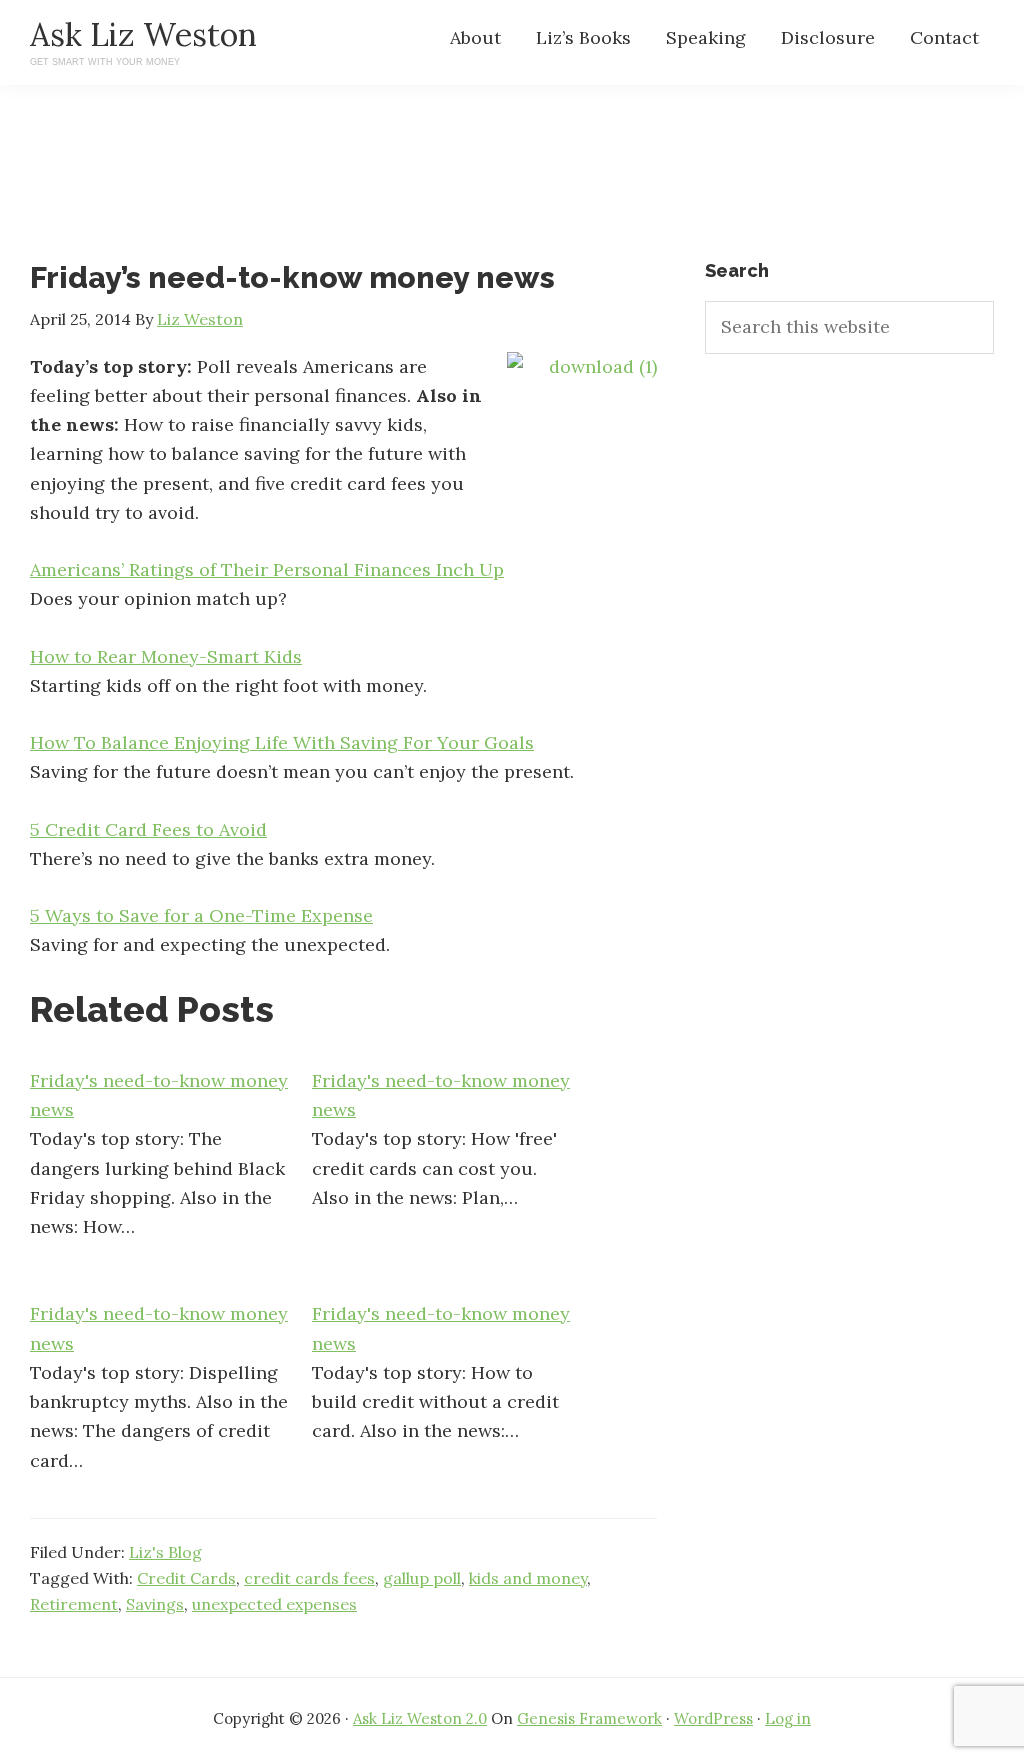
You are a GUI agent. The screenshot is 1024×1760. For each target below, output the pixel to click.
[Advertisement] (512, 190)
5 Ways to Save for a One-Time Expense (201, 915)
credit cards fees (309, 1578)
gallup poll (422, 1578)
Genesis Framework (589, 1718)
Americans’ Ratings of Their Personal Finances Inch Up (267, 569)
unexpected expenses (274, 1604)
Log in (788, 1718)
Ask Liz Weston (143, 34)
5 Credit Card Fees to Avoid (148, 829)
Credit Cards (186, 1578)
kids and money (528, 1578)
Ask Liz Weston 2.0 (420, 1718)
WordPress (713, 1718)
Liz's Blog (165, 1552)
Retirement (74, 1604)
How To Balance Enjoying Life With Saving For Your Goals (282, 742)
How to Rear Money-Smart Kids (166, 656)
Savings (155, 1604)
